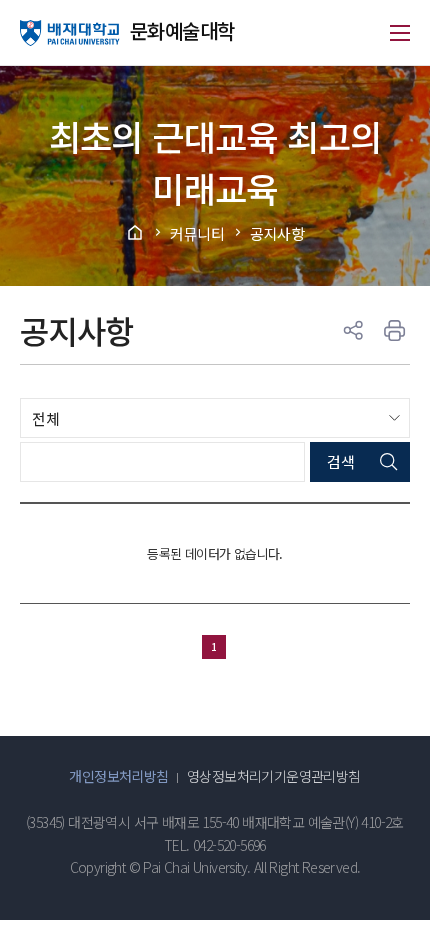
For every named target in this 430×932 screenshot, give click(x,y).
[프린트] (395, 331)
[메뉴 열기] (400, 33)
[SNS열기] (353, 331)
